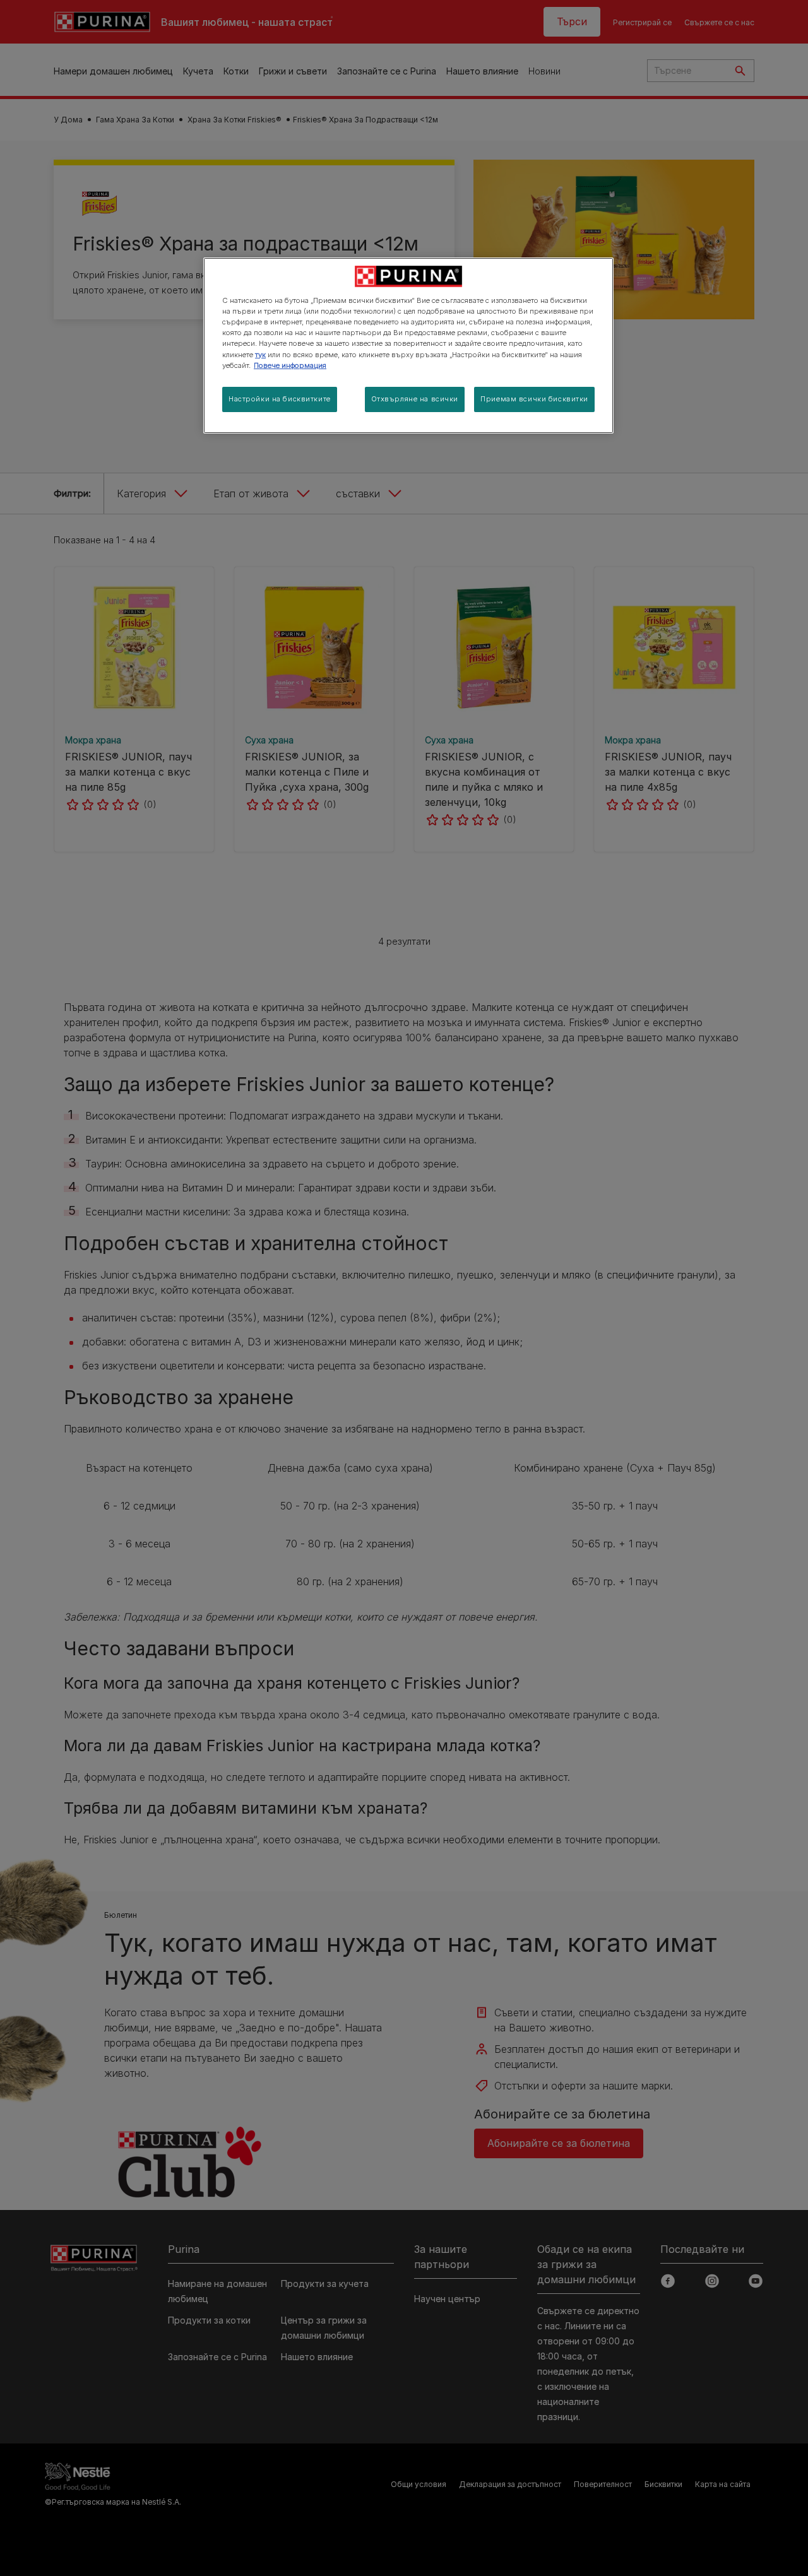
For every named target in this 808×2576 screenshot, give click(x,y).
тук (260, 355)
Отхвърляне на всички (415, 399)
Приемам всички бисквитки (534, 399)
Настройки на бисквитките (280, 399)
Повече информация (290, 365)
